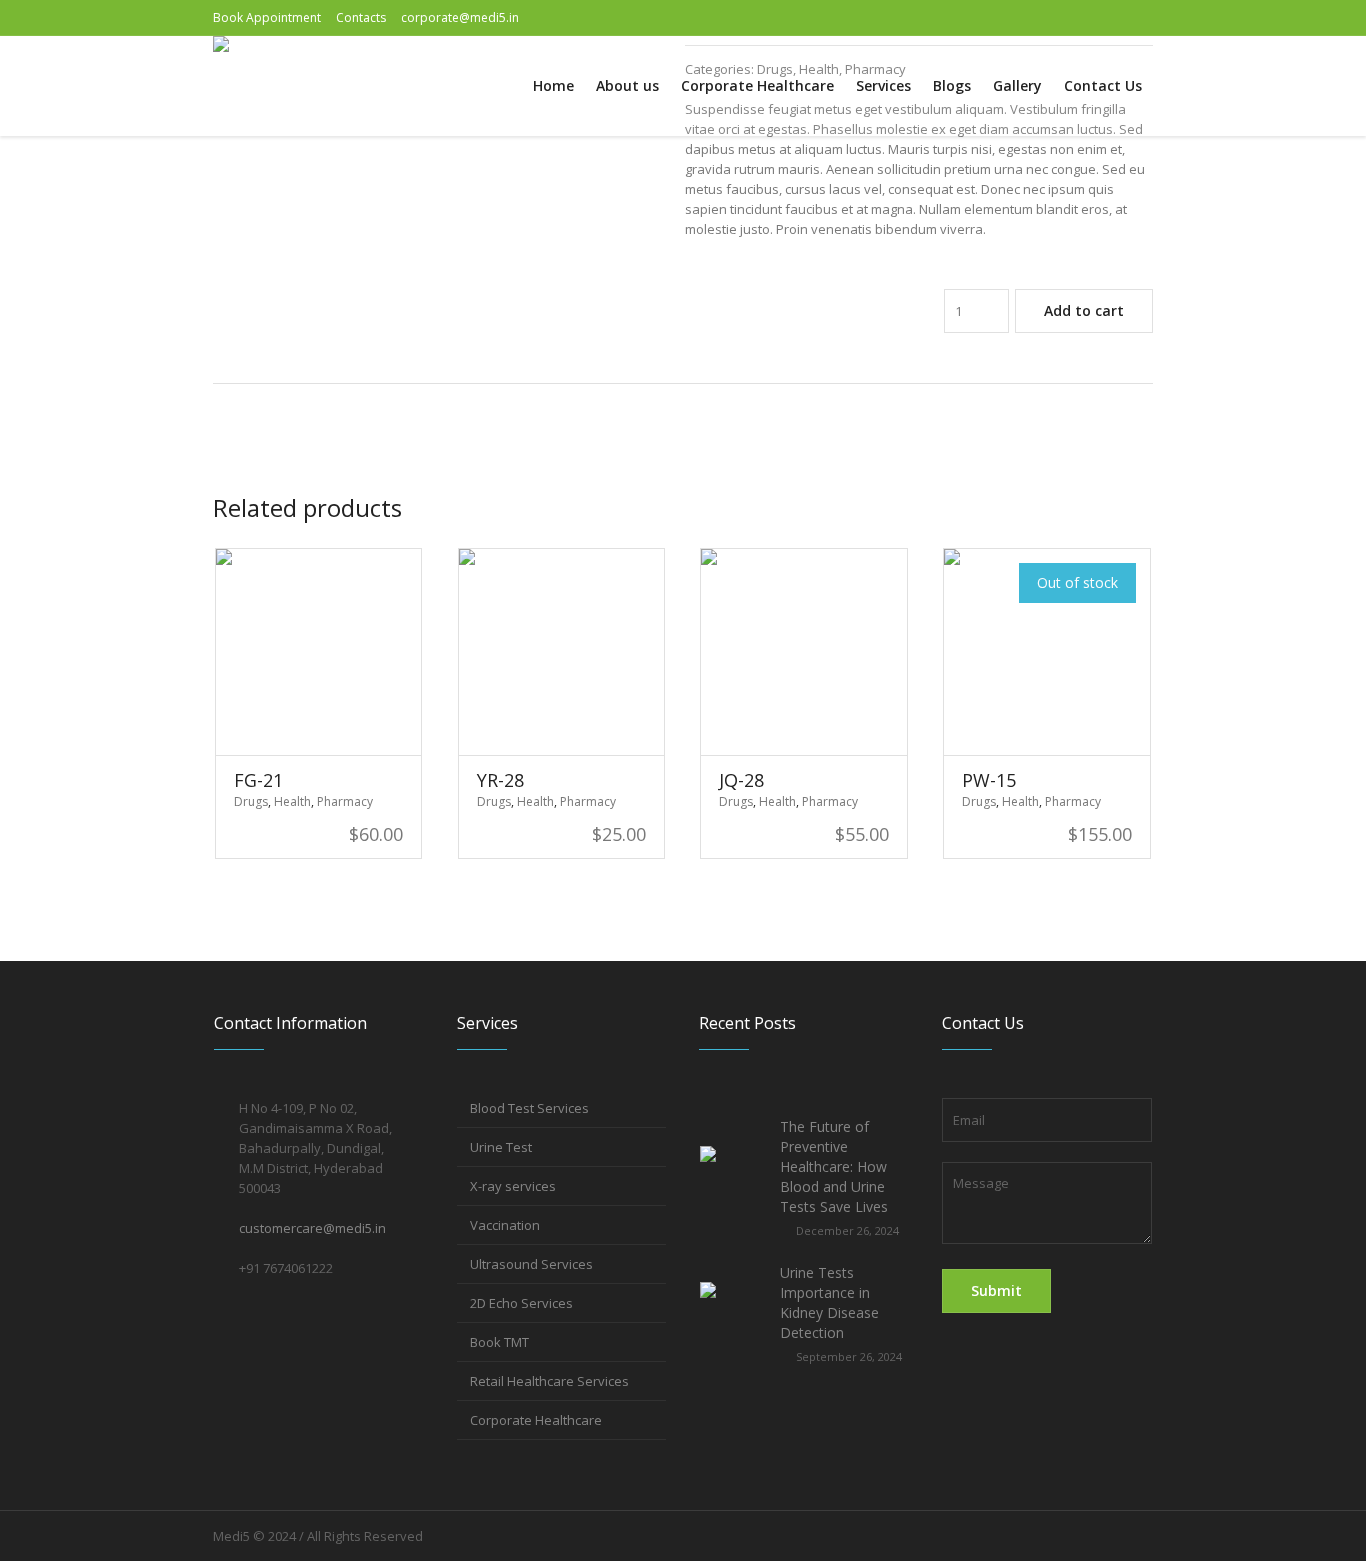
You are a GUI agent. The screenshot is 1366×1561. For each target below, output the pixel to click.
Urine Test (501, 1147)
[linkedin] (1138, 18)
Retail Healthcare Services (549, 1381)
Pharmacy (345, 801)
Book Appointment (267, 17)
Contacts (361, 17)
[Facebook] (1066, 18)
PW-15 (989, 780)
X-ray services (513, 1186)
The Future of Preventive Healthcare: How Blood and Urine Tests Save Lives (834, 1166)
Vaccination (505, 1225)
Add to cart (1084, 310)
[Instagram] (1106, 18)
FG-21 (258, 780)
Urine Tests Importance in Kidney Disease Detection (829, 1302)
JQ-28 (741, 780)
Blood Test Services (529, 1108)
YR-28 (500, 780)
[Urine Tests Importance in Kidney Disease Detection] (732, 1313)
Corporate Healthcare (536, 1420)
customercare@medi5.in (312, 1228)
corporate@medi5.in (460, 17)
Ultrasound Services (531, 1264)
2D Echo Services (521, 1303)
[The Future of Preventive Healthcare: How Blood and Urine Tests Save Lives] (732, 1177)
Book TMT (499, 1342)
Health (292, 801)
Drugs (251, 801)
